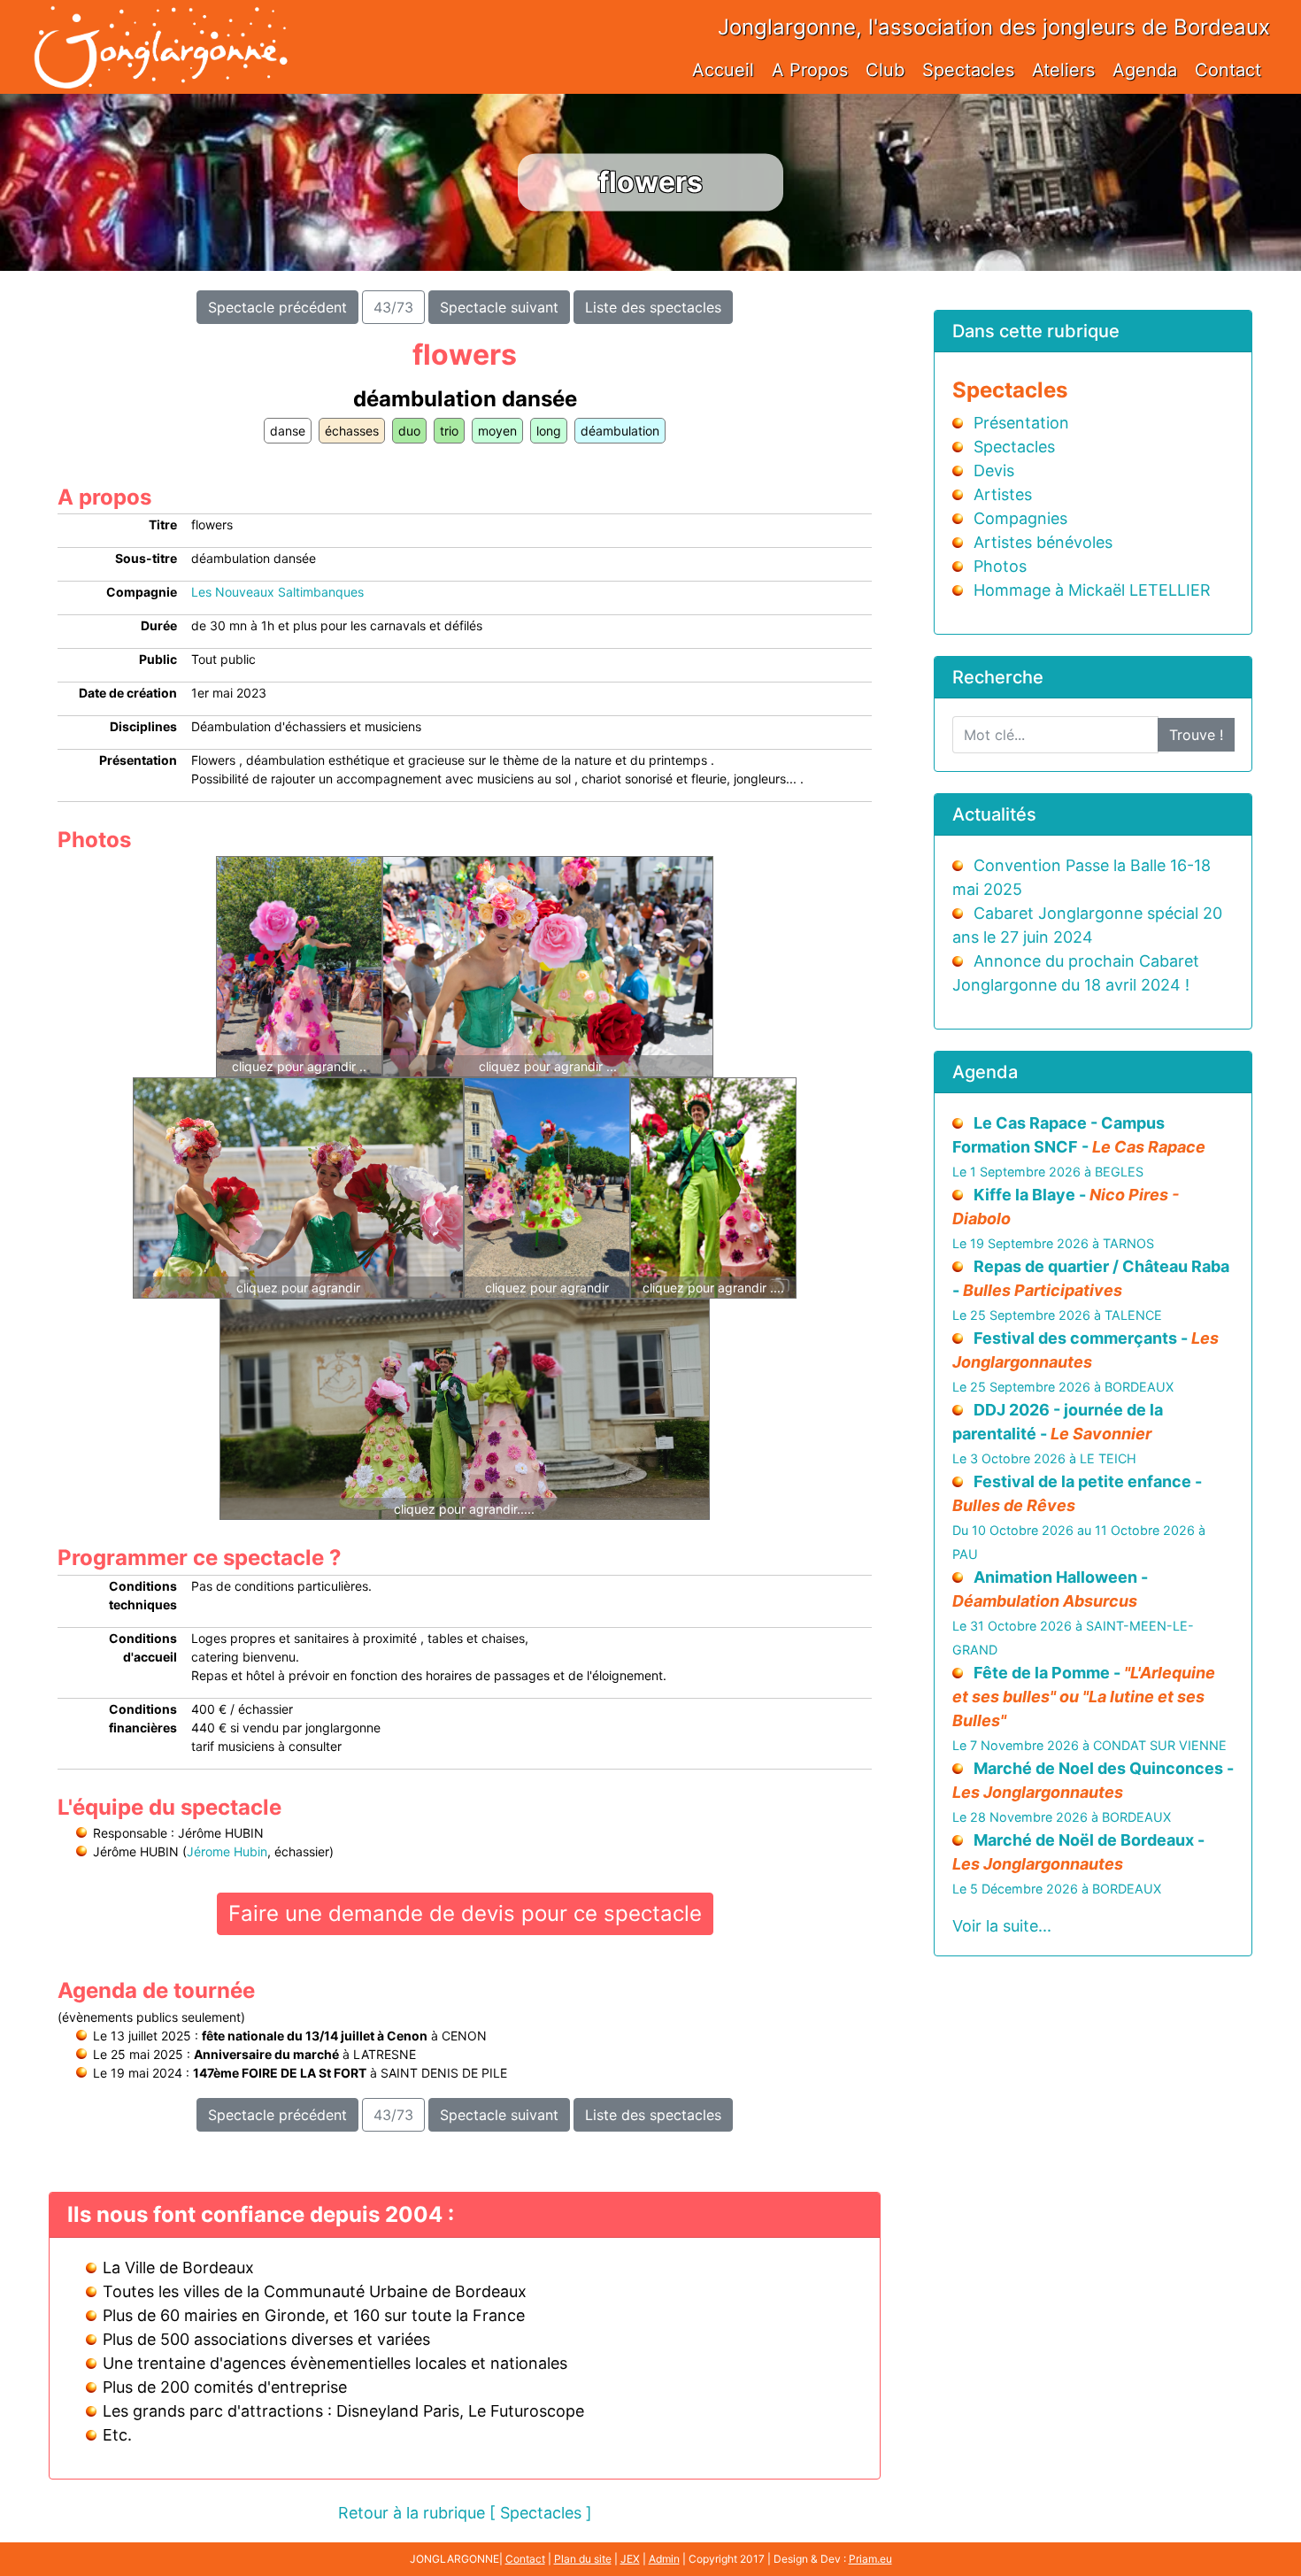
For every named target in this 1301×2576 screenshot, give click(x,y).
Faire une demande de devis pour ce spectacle (465, 1913)
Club (885, 70)
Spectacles (968, 70)
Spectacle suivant (499, 307)
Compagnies (1020, 518)
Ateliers (1063, 70)
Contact (1228, 70)
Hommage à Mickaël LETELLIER (1092, 590)
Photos (1000, 566)
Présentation (1021, 423)
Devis (994, 470)
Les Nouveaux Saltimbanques (277, 592)
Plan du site (583, 2559)
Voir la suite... (1002, 1926)
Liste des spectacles (653, 307)
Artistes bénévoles (1043, 542)
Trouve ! (1196, 735)
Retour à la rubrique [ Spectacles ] (465, 2513)
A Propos (810, 70)
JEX (630, 2559)
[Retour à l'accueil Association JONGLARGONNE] (160, 29)
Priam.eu (870, 2559)
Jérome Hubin (227, 1851)
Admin (664, 2559)
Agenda (1145, 70)
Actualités (994, 814)
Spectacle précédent (277, 307)
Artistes (1003, 494)
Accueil (723, 70)
